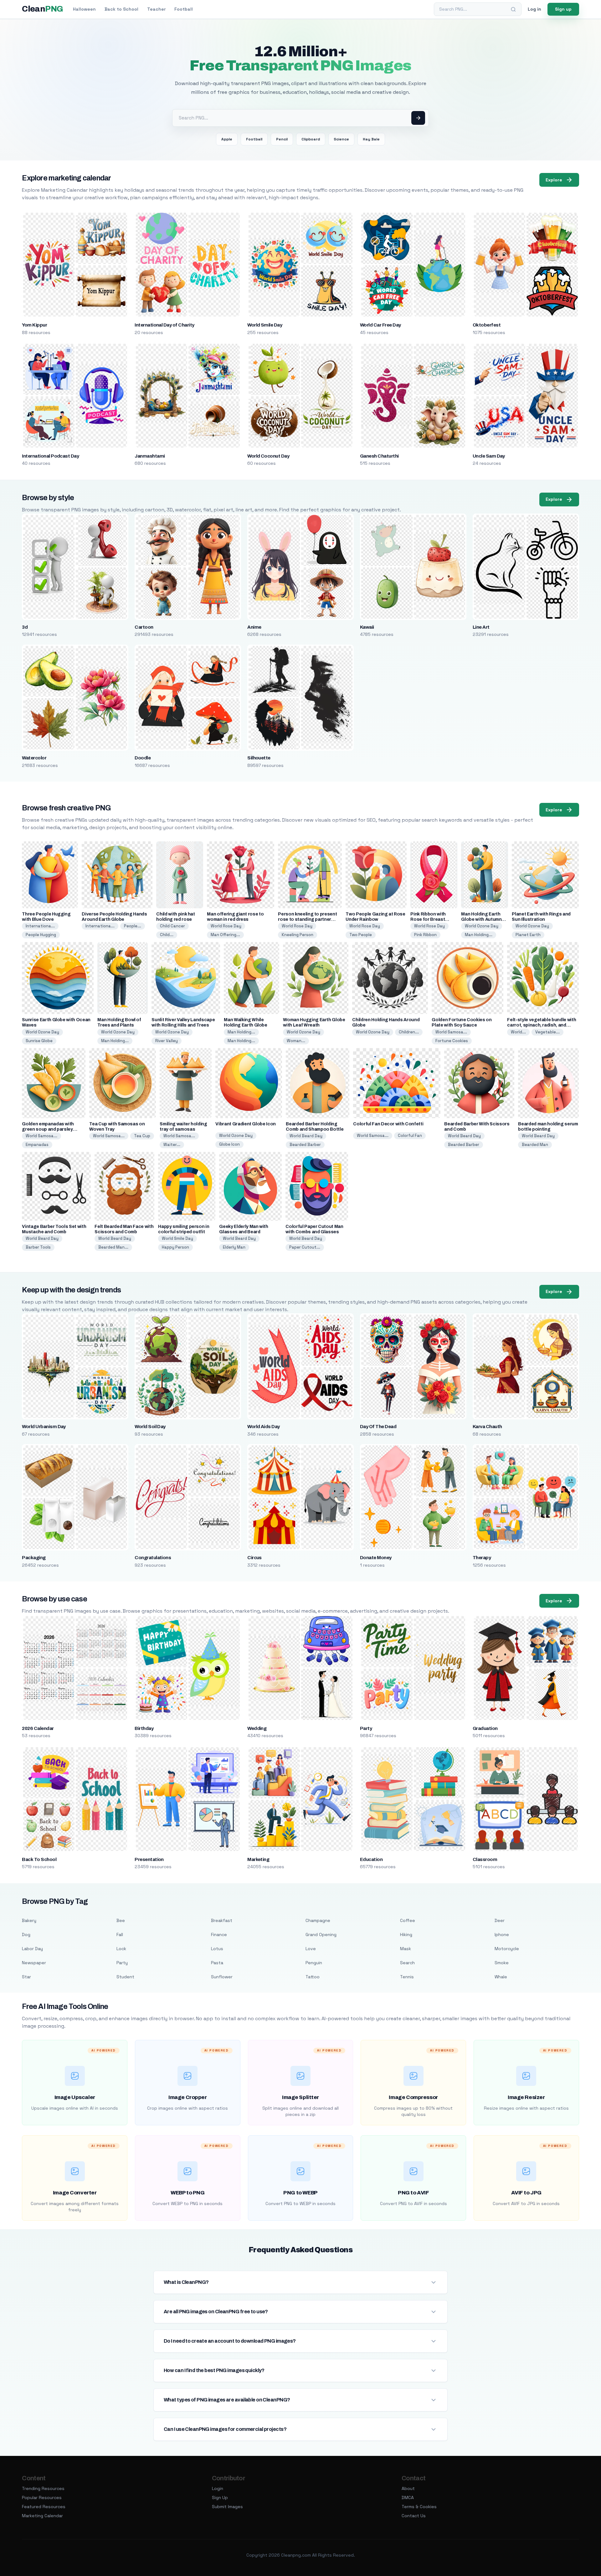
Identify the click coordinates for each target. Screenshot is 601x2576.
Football (184, 9)
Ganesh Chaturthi (379, 456)
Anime (254, 627)
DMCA (408, 2497)
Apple (227, 139)
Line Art (481, 627)
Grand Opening (321, 1935)
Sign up (563, 9)
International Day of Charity (164, 325)
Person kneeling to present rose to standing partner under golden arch (307, 919)
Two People (361, 935)
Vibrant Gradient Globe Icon (246, 1124)
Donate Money (376, 1558)
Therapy (482, 1558)
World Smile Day (265, 325)
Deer (500, 1920)
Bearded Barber (305, 1145)
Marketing (258, 1859)
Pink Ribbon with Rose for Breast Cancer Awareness (431, 919)
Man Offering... (225, 935)
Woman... (296, 1041)
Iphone (502, 1935)
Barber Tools (38, 1247)
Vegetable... (547, 1032)
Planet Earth (528, 935)
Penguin (314, 1963)
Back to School (121, 9)
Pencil (282, 139)
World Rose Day (226, 926)
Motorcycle (507, 1949)
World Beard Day (306, 1136)
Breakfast (222, 1920)
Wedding (257, 1728)
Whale (501, 1977)
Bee (121, 1920)
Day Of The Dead (378, 1427)
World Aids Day (264, 1427)
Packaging (34, 1558)
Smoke (502, 1963)
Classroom (485, 1859)
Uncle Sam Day (489, 456)
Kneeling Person (298, 935)
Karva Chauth (487, 1427)
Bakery (29, 1920)
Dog (26, 1935)
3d (25, 627)
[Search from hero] (418, 118)
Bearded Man (535, 1145)
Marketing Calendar (42, 2516)
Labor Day (32, 1949)
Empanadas (37, 1145)
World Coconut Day (268, 456)
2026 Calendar (38, 1728)
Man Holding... (479, 935)
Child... (167, 935)
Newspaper (34, 1963)
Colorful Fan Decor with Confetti (388, 1124)
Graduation (485, 1728)
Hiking (406, 1935)
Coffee (408, 1920)
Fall (120, 1935)
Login (218, 2488)
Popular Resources (42, 2497)
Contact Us (414, 2516)
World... (518, 1032)
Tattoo (313, 1977)
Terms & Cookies (419, 2507)
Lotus (217, 1949)
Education (371, 1859)
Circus (254, 1558)
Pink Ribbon (425, 935)
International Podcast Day (50, 456)
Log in (534, 9)
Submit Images (227, 2507)
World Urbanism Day (44, 1427)
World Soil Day (150, 1427)
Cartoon (144, 627)
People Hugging (41, 935)
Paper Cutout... (305, 1247)
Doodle (143, 758)
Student (125, 1977)
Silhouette (259, 758)
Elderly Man (234, 1247)
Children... (409, 1032)
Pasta (217, 1963)
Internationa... (40, 926)
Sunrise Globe (39, 1041)
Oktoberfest (487, 325)
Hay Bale (371, 139)
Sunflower (222, 1977)
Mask (406, 1949)
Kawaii (367, 627)
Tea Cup (142, 1136)
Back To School (39, 1859)
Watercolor (34, 758)
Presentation (149, 1859)
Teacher (156, 9)
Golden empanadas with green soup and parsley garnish (48, 1129)
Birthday (144, 1728)
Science (341, 139)
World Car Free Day (380, 325)
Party (366, 1728)
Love (311, 1949)
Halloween (84, 9)
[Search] (513, 9)
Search (407, 1963)
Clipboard (311, 139)
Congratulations (153, 1558)
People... (133, 926)
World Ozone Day (482, 926)
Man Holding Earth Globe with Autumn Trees (481, 919)
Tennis (407, 1977)
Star (26, 1977)
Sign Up (220, 2497)
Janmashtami (150, 456)
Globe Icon (229, 1144)
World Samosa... (451, 1032)
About (408, 2488)
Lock (121, 1949)
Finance (219, 1935)
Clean (42, 9)
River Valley (167, 1041)
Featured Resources (44, 2507)
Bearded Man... (113, 1247)
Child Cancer (172, 926)
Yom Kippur (34, 325)
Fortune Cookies (452, 1041)
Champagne (318, 1920)
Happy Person (175, 1247)
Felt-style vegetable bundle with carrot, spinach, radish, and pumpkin (542, 1025)
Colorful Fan (410, 1136)
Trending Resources (43, 2488)
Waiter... (172, 1145)
